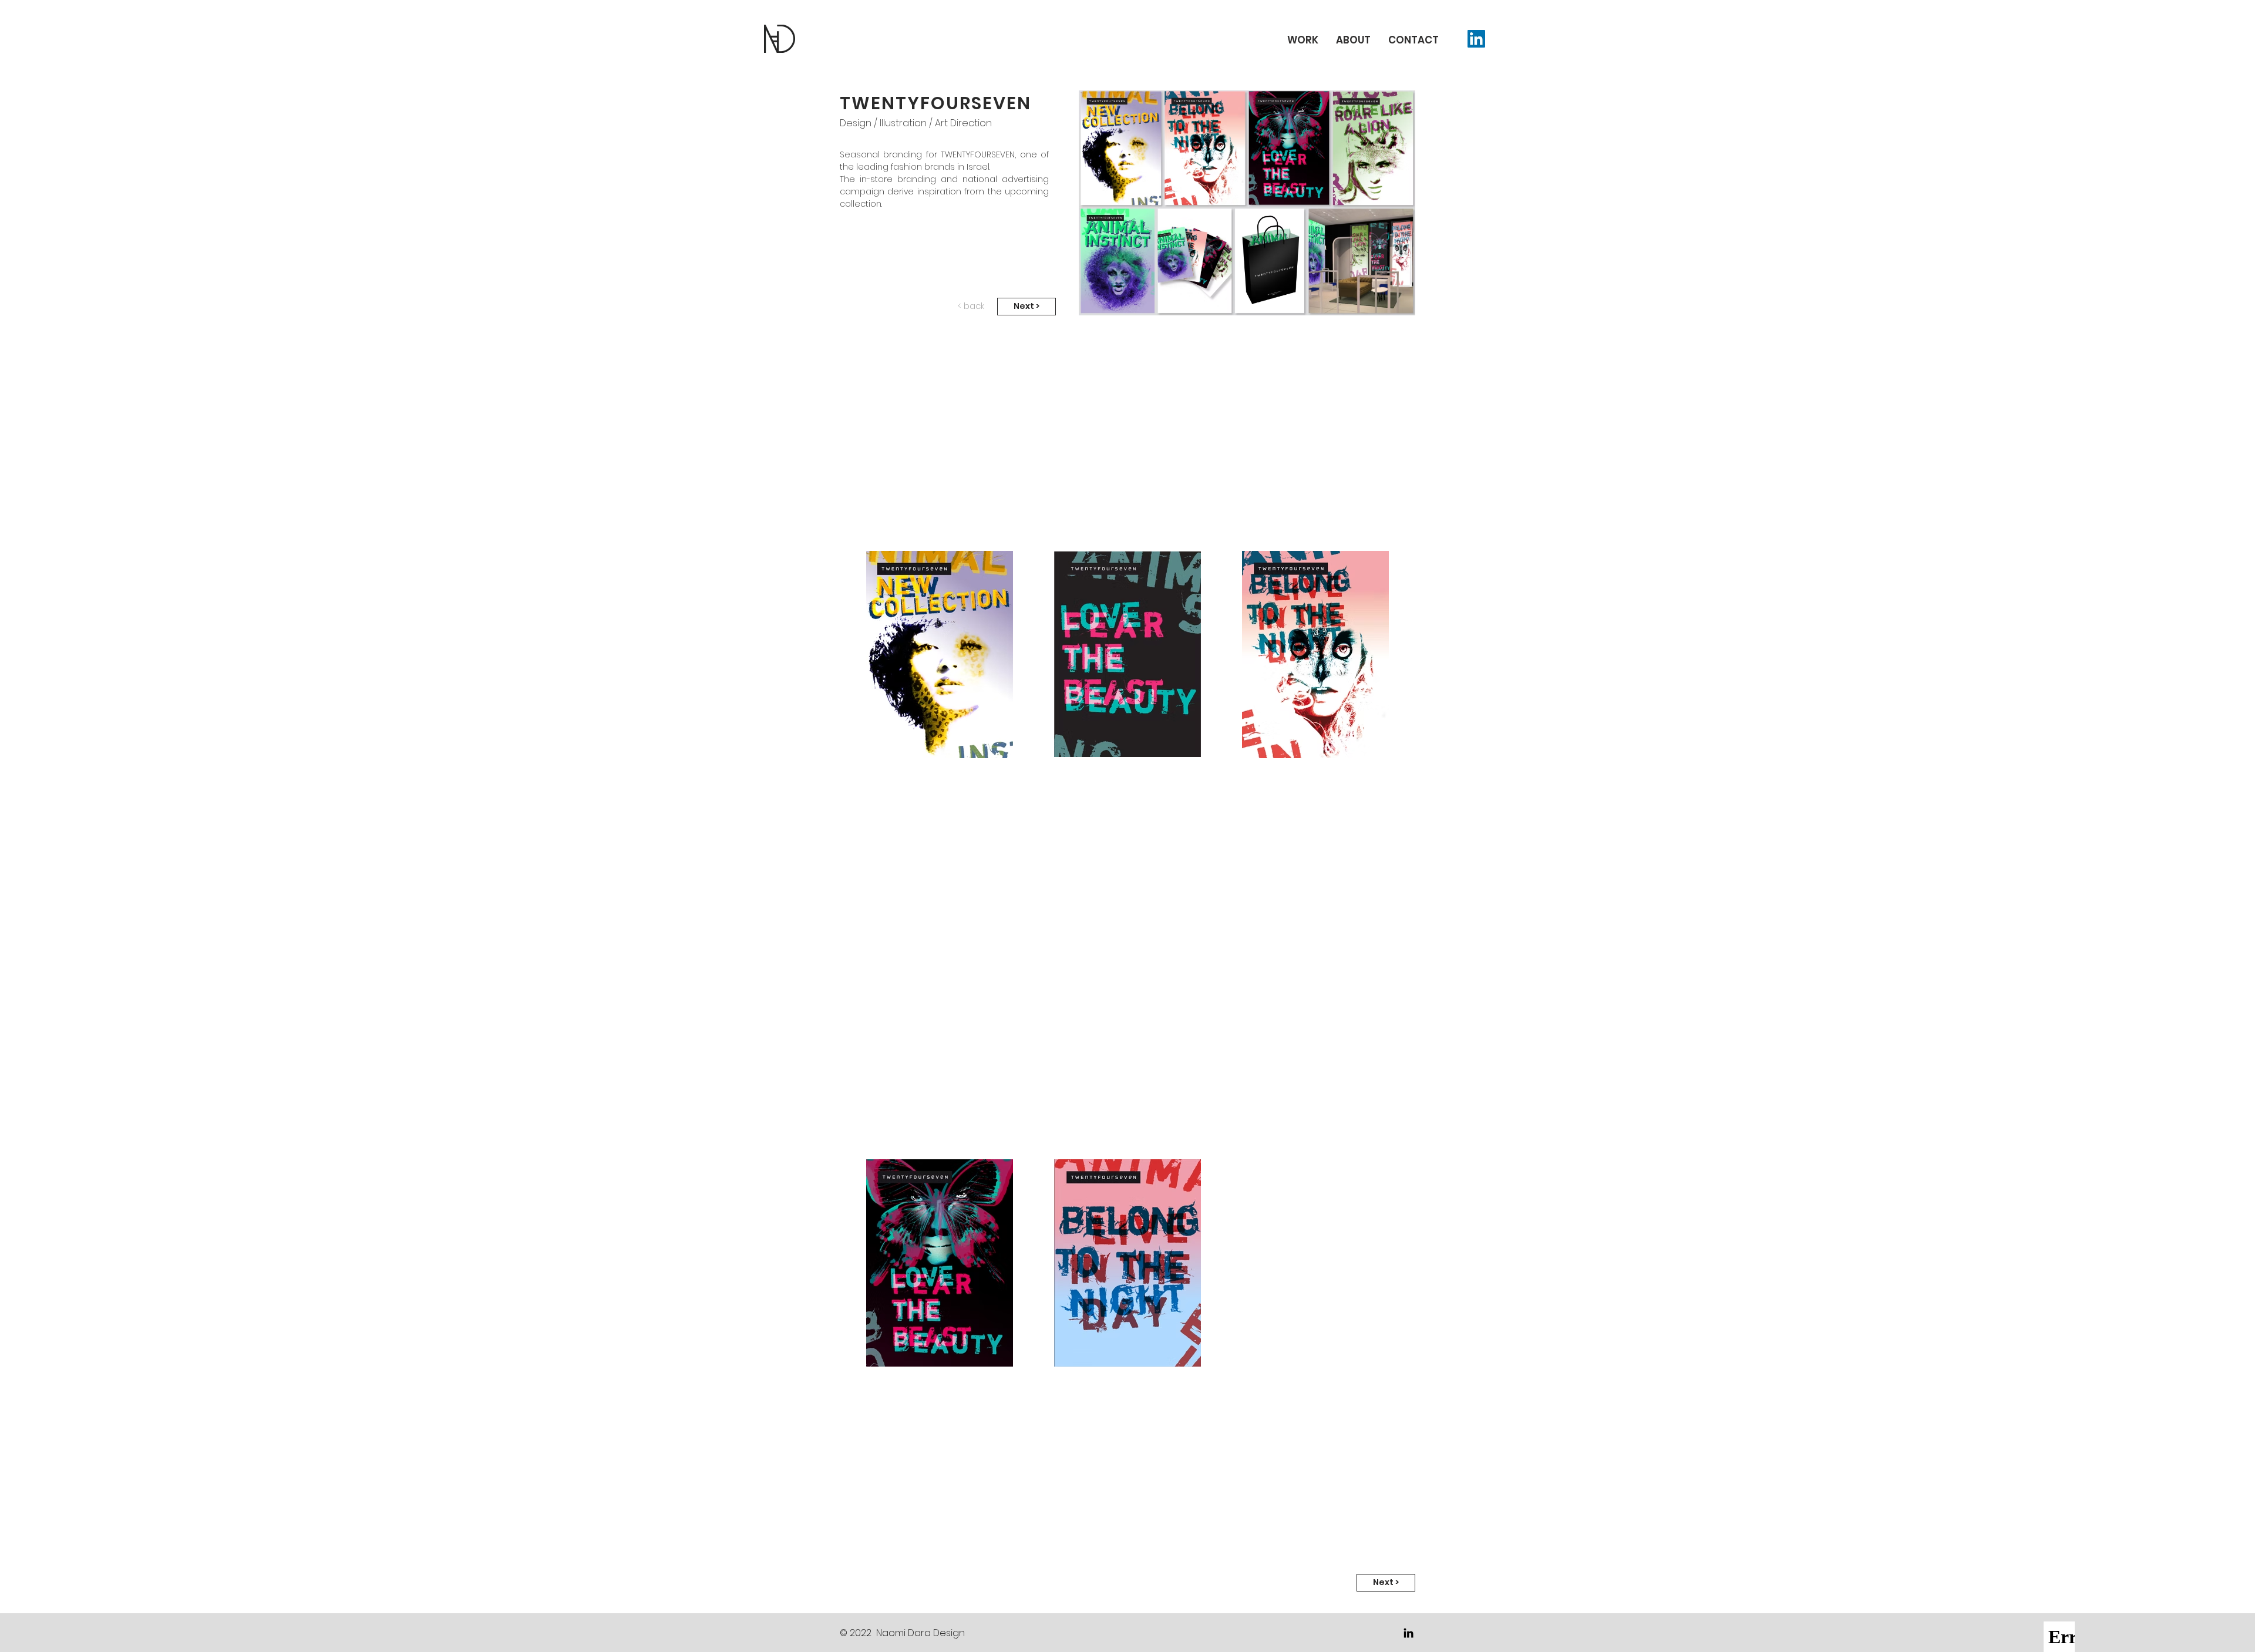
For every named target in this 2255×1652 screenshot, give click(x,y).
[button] (1413, 38)
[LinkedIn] (1476, 39)
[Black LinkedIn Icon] (1408, 1633)
